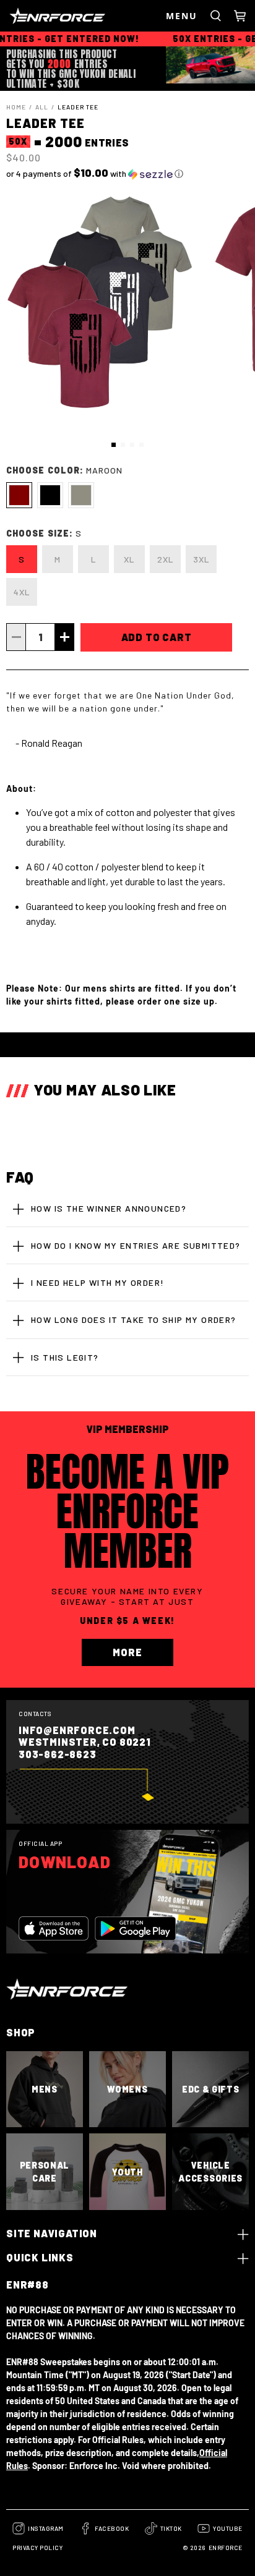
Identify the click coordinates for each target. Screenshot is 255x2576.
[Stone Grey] (81, 495)
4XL (22, 592)
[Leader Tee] (99, 304)
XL (129, 559)
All (42, 107)
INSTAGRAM (46, 2528)
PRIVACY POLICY (37, 2548)
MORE (127, 1652)
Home (16, 107)
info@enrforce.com (77, 1730)
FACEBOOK (112, 2528)
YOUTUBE (228, 2528)
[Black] (50, 495)
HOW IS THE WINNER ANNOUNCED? (109, 1208)
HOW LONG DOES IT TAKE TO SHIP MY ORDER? (134, 1320)
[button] (127, 173)
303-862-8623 (58, 1754)
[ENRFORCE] (84, 16)
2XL (166, 559)
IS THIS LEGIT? (65, 1357)
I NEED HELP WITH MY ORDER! (97, 1282)
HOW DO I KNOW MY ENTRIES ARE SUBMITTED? (136, 1245)
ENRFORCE (226, 2548)
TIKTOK (171, 2528)
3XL (201, 559)
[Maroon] (19, 495)
